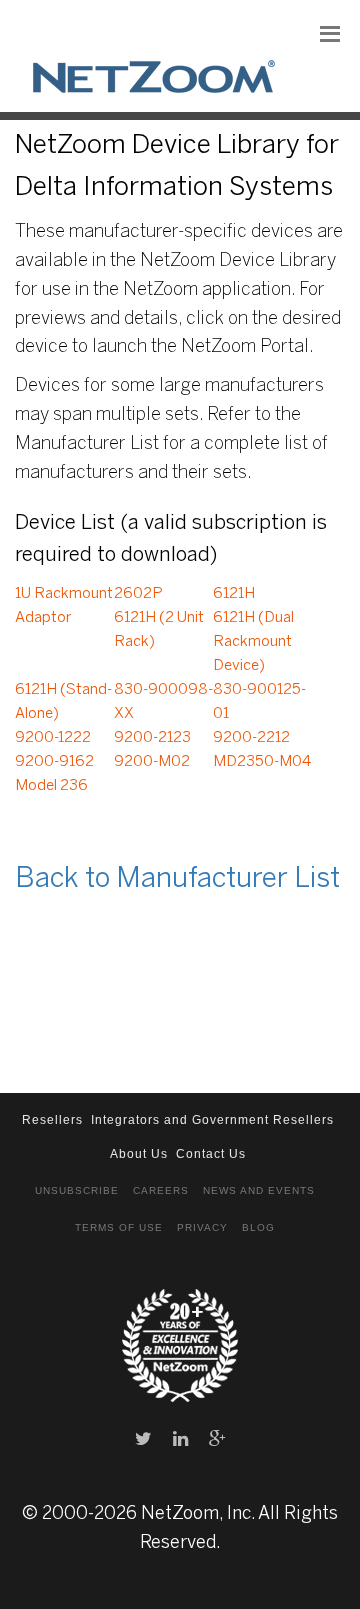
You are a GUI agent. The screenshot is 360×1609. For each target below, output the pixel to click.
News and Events (259, 1190)
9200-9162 (54, 762)
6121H (234, 594)
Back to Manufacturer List (177, 879)
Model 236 (51, 786)
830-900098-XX (163, 702)
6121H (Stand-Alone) (63, 702)
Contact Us (211, 1154)
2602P (138, 594)
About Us (139, 1154)
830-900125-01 (259, 702)
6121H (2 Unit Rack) (159, 630)
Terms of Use (119, 1227)
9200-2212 (251, 738)
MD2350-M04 (262, 762)
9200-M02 (152, 762)
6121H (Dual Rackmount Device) (253, 642)
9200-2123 (152, 738)
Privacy (202, 1227)
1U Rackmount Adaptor (64, 606)
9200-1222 (53, 738)
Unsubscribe (77, 1190)
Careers (161, 1190)
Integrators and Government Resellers (212, 1120)
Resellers (52, 1120)
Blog (258, 1227)
